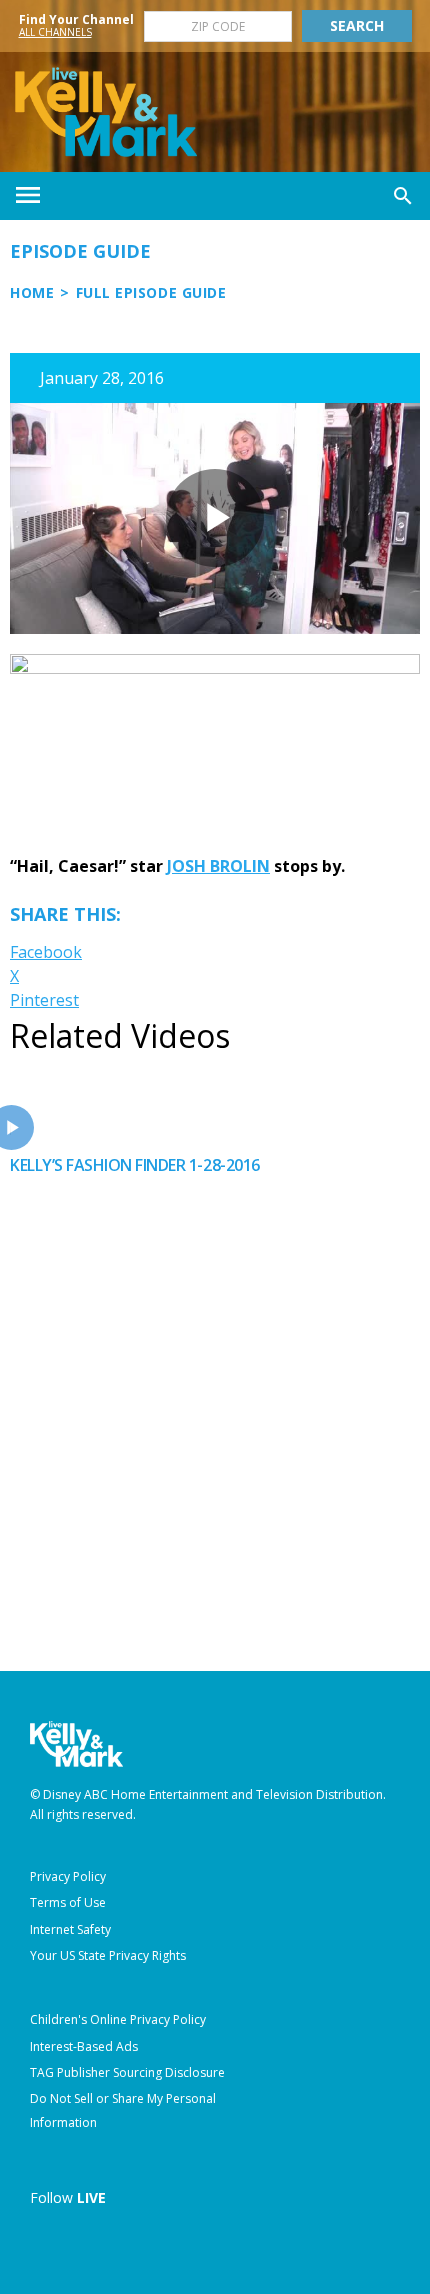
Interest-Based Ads (84, 2046)
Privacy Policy (68, 1876)
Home (32, 292)
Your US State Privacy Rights (108, 1955)
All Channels (55, 32)
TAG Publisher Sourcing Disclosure (127, 2072)
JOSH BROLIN (218, 866)
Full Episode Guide (151, 292)
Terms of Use (68, 1902)
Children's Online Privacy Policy (118, 2019)
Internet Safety (70, 1929)
